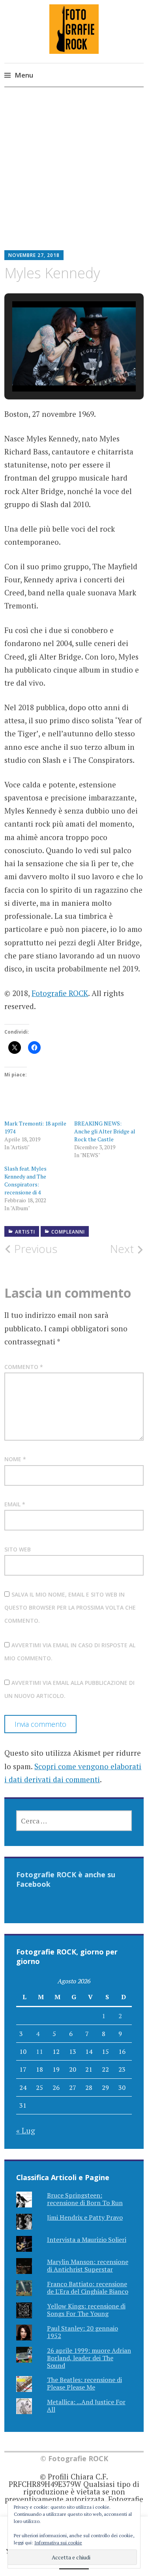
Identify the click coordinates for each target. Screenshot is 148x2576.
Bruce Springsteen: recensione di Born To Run (85, 2199)
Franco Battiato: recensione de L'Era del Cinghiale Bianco (88, 2288)
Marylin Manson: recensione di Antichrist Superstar (88, 2265)
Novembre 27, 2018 (34, 255)
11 (39, 2051)
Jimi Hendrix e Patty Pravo (85, 2217)
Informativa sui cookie (58, 2543)
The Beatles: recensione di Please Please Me (84, 2383)
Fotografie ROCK (60, 993)
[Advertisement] (74, 175)
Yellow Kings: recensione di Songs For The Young (86, 2310)
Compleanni (68, 1232)
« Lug (26, 2130)
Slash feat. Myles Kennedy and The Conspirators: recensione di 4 (25, 1180)
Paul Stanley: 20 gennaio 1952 (82, 2332)
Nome (15, 1459)
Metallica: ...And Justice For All (86, 2406)
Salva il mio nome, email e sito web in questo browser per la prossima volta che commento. (70, 1608)
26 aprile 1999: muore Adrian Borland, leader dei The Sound (89, 2358)
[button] (56, 369)
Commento (24, 1367)
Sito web (18, 1549)
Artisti (25, 1232)
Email (15, 1504)
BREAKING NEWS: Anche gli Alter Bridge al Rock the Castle (105, 1131)
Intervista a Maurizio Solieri (87, 2240)
